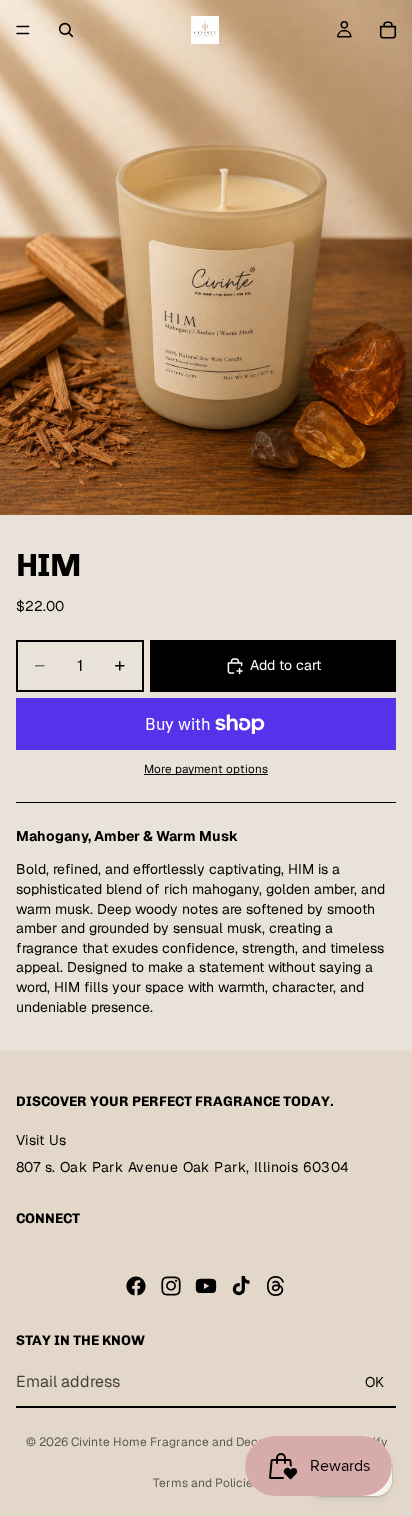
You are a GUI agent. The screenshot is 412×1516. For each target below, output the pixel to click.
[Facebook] (136, 1285)
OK (374, 1381)
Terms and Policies (206, 1483)
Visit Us (41, 1140)
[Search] (66, 30)
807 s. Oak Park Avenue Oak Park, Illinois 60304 (183, 1167)
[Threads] (276, 1285)
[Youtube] (206, 1285)
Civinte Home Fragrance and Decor (170, 1442)
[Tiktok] (241, 1285)
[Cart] (388, 30)
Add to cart (285, 665)
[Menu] (23, 30)
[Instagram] (171, 1285)
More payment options (206, 768)
